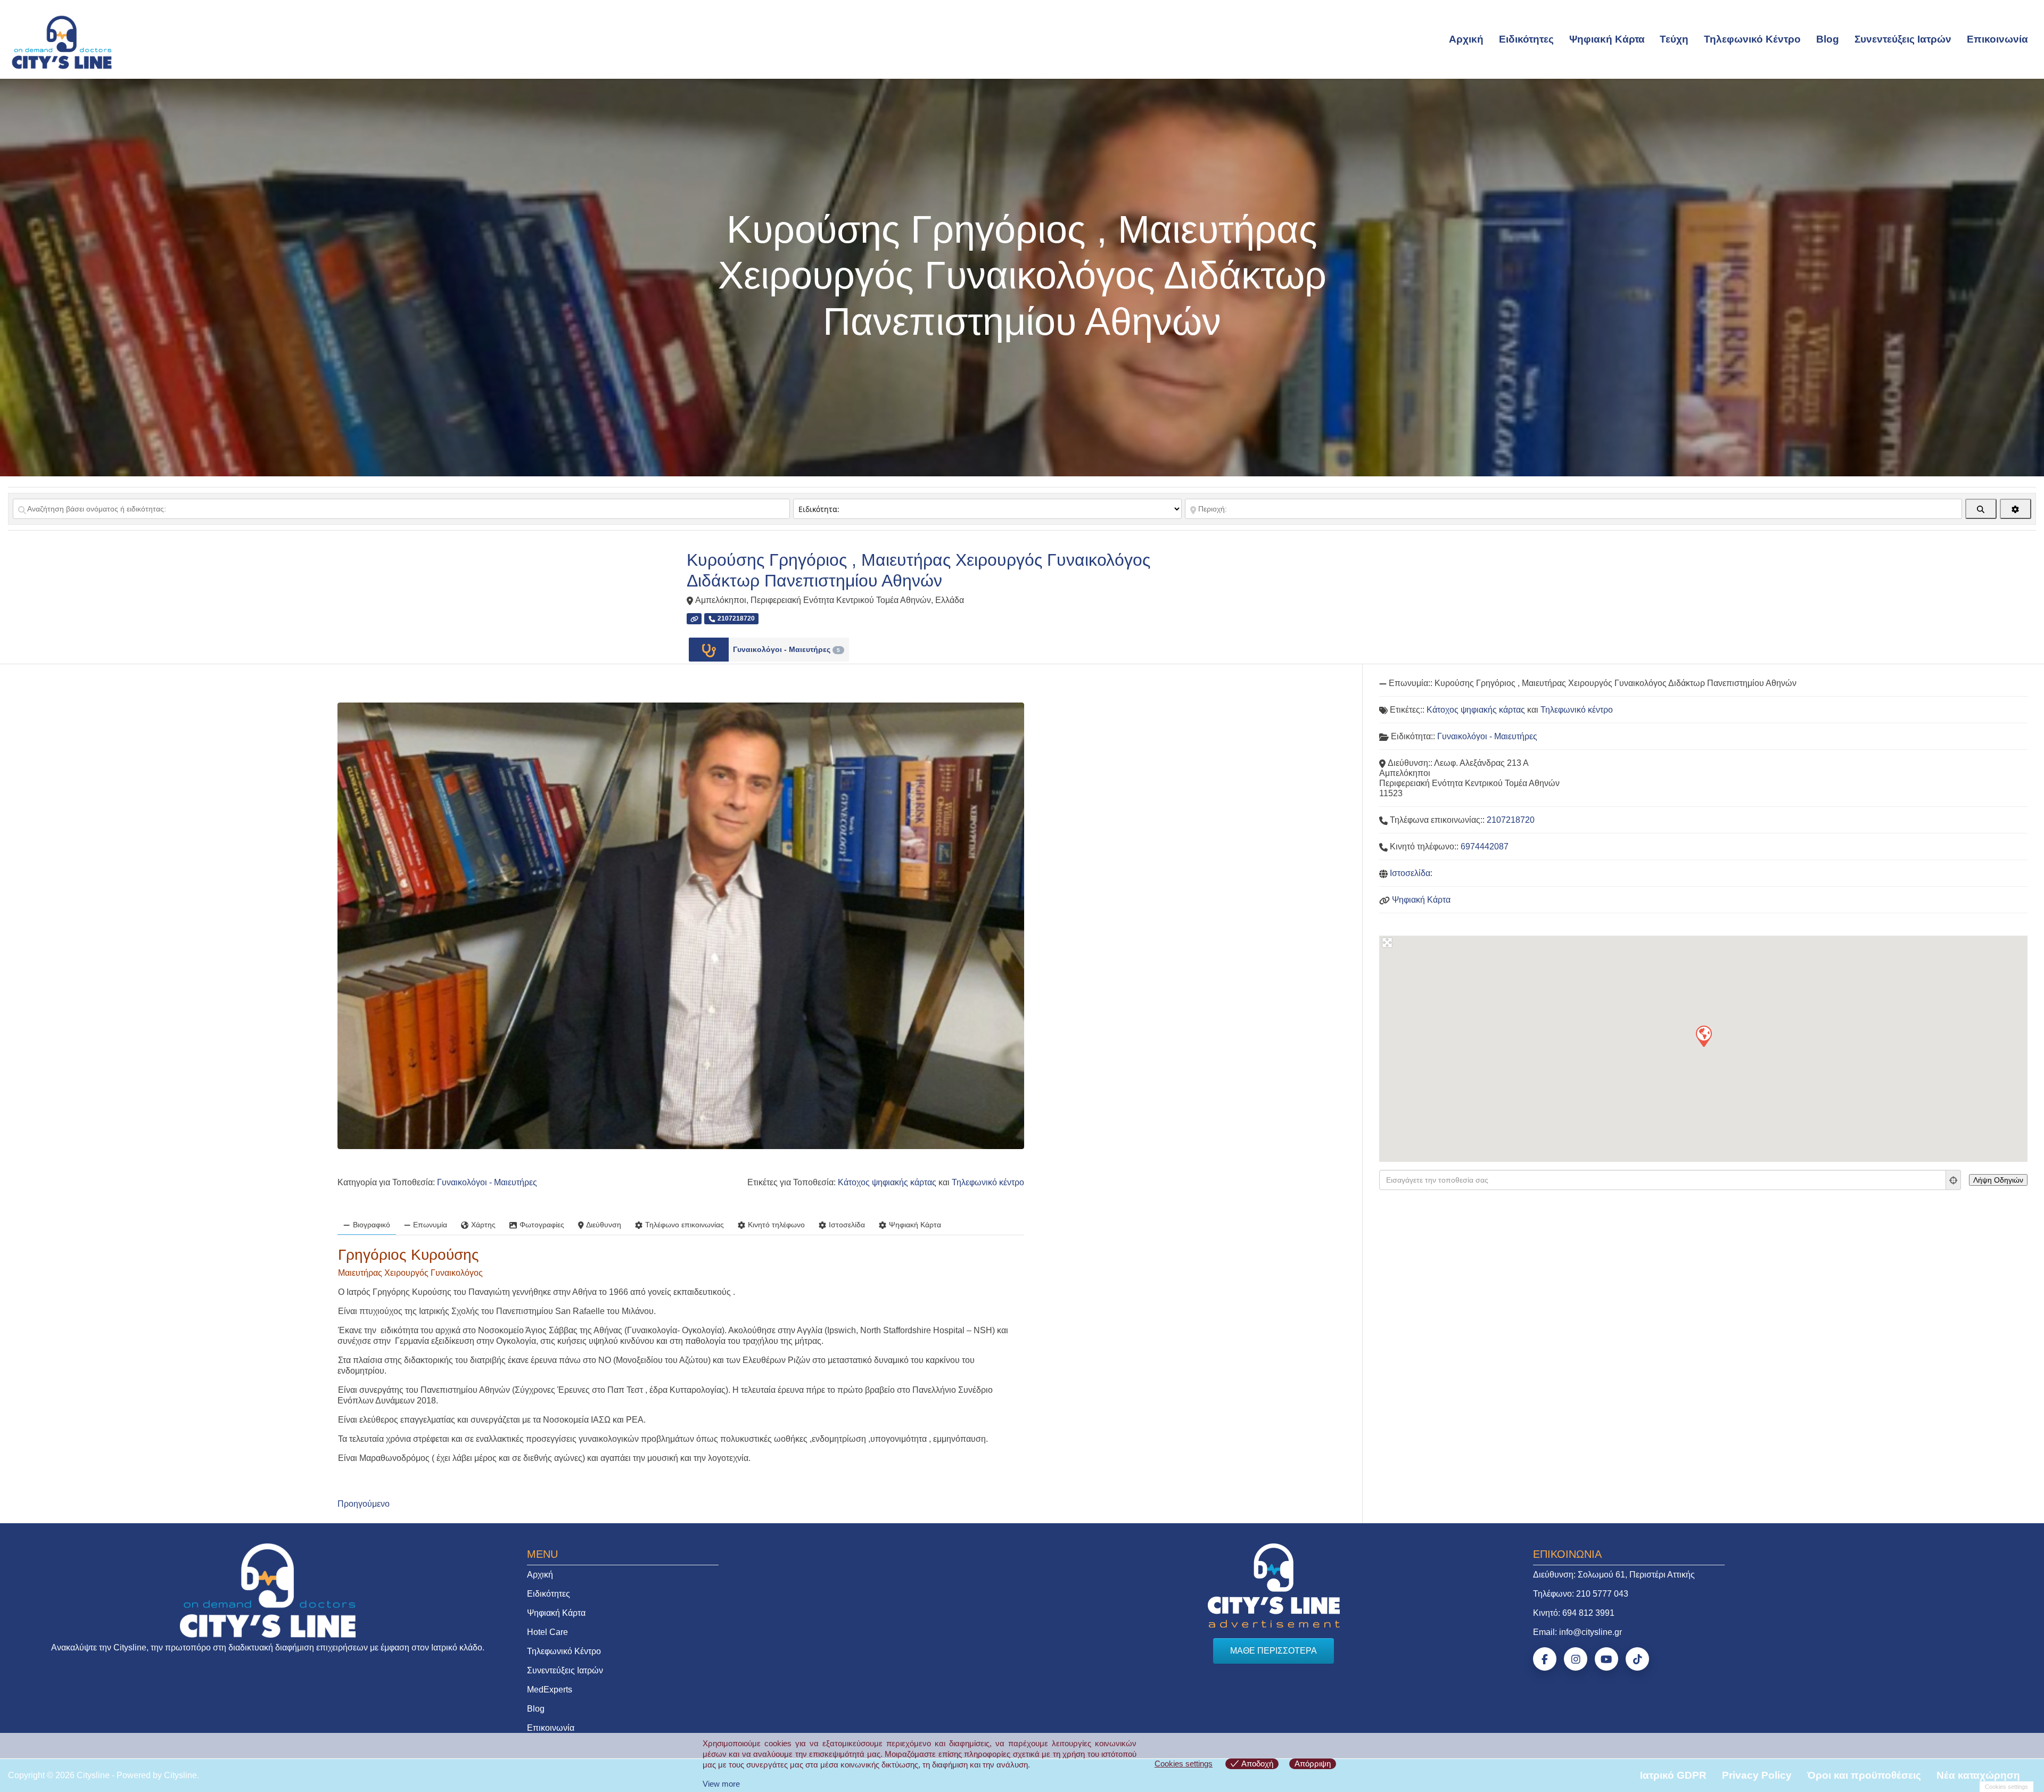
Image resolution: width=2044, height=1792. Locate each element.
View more (721, 1784)
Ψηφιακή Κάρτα (1607, 39)
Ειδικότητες (1526, 39)
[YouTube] (1606, 1659)
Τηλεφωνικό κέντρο (988, 1182)
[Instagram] (1576, 1659)
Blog (1828, 39)
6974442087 (1485, 847)
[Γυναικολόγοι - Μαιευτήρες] (709, 650)
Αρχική (1466, 39)
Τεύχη (1674, 39)
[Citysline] (62, 42)
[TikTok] (1637, 1659)
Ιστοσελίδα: (1411, 873)
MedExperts (550, 1690)
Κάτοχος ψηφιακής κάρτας (887, 1182)
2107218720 (1511, 820)
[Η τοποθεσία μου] (1954, 1180)
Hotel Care (547, 1632)
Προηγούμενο (364, 1504)
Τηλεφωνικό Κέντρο (1752, 39)
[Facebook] (1545, 1659)
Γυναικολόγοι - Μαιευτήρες (786, 649)
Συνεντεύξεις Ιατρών (1903, 39)
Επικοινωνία (1997, 39)
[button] (1703, 1036)
